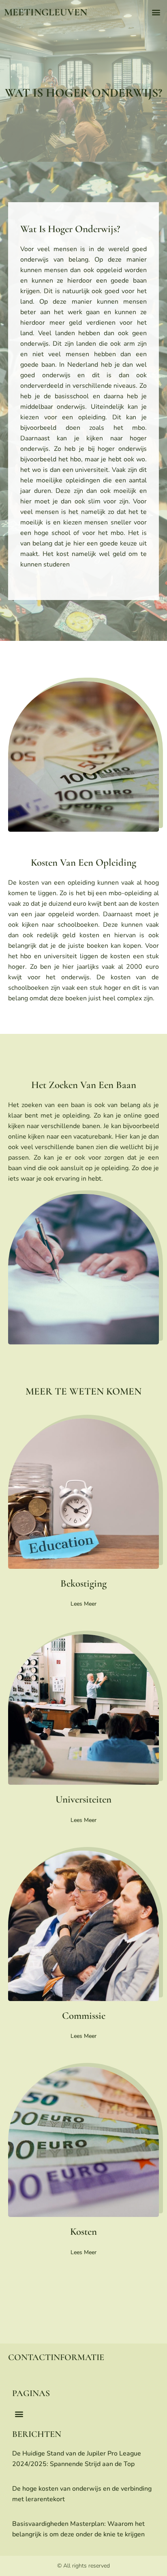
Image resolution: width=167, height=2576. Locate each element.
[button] (156, 12)
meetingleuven (46, 12)
